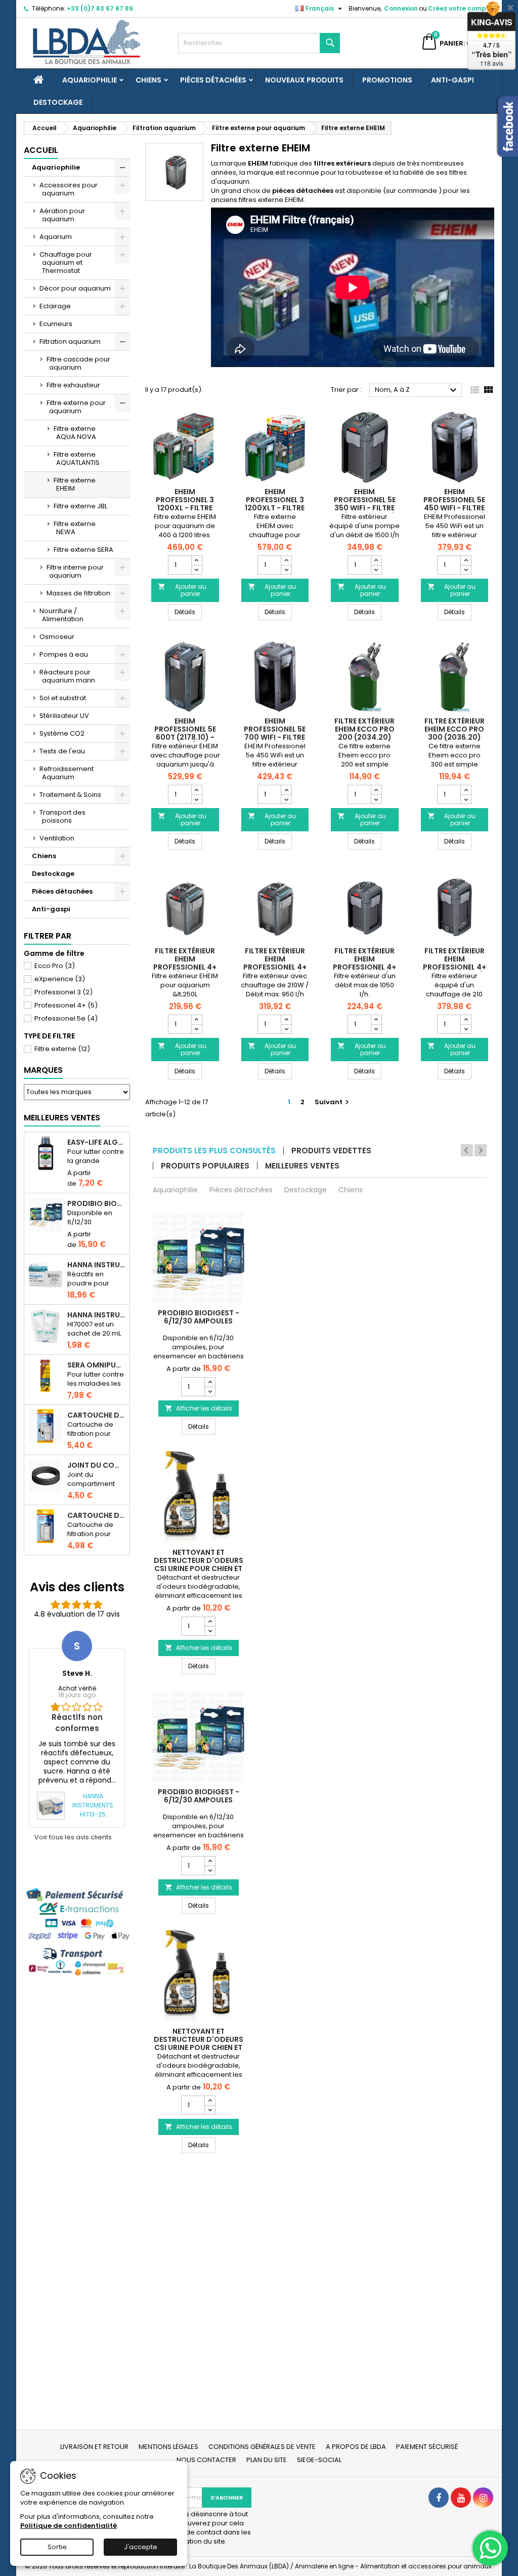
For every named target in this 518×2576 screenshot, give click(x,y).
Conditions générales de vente (262, 2447)
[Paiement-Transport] (77, 1932)
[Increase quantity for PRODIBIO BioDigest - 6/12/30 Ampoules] (210, 1382)
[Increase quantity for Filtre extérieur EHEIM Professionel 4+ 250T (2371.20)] (286, 1020)
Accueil (41, 150)
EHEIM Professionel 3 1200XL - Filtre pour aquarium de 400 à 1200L (185, 508)
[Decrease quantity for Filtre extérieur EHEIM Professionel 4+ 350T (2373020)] (466, 1029)
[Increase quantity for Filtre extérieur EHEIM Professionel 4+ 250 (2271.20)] (197, 1020)
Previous (467, 1150)
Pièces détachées (213, 80)
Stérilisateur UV (64, 716)
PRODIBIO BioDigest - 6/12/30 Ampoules (96, 1203)
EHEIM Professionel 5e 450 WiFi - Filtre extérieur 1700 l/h (454, 504)
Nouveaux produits (304, 80)
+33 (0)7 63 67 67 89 (100, 8)
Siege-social (319, 2460)
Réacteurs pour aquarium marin (67, 676)
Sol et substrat (63, 698)
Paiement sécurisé (427, 2447)
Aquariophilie (90, 80)
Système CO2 (62, 733)
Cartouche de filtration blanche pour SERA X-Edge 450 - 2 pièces (96, 1415)
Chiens (148, 80)
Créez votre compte (461, 8)
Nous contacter (206, 2460)
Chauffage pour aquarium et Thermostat (66, 263)
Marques (43, 1070)
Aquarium (56, 237)
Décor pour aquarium (75, 288)
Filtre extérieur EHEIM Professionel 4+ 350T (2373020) (455, 963)
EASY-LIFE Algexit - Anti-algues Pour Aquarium (96, 1142)
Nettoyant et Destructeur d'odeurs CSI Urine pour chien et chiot (199, 1564)
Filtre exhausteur (73, 385)
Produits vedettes (331, 1151)
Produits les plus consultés (214, 1151)
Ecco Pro (55, 966)
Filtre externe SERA (83, 550)
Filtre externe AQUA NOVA (75, 433)
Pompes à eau (64, 654)
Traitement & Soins (70, 795)
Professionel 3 (63, 992)
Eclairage (55, 306)
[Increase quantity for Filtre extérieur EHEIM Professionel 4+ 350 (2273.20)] (376, 1020)
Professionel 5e (66, 1018)
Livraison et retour (94, 2447)
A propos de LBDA (356, 2447)
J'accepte (141, 2547)
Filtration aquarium (70, 341)
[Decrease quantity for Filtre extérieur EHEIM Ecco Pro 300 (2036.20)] (466, 799)
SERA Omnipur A (96, 1365)
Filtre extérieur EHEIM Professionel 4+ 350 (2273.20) (364, 963)
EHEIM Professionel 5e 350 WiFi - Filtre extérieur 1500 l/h (365, 504)
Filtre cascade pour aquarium (78, 363)
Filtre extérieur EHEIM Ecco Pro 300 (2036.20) (455, 729)
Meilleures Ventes (62, 1118)
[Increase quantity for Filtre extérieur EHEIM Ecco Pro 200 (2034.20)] (376, 790)
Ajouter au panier (182, 590)
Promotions (387, 80)
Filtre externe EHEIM (75, 484)
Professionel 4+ (66, 1005)
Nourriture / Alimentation (61, 615)
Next (481, 1150)
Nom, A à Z (417, 390)
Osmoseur (57, 637)
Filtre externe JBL (80, 506)
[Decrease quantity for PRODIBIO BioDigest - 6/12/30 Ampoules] (210, 1391)
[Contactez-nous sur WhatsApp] (490, 2548)
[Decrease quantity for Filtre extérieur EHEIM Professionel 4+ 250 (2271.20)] (197, 1029)
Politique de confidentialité (69, 2526)
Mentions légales (168, 2447)
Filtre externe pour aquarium (76, 407)
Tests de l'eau (62, 751)
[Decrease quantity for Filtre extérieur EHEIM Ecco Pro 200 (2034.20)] (376, 799)
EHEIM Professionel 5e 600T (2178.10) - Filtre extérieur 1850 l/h (185, 737)
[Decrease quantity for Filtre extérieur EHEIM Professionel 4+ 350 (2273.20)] (376, 1029)
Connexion (401, 8)
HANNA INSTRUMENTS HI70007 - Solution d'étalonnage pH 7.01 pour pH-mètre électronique (96, 1315)
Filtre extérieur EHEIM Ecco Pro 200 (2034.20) (364, 729)
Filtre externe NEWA (75, 528)
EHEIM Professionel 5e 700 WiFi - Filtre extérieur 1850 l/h (275, 733)
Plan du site (267, 2460)
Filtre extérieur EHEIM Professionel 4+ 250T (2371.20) (275, 963)
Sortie (57, 2547)
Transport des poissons (62, 816)
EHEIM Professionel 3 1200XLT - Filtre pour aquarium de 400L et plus (275, 508)
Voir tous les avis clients (73, 1837)
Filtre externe (62, 1049)
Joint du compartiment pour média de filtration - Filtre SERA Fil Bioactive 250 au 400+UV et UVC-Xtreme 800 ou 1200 (96, 1465)
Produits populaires (205, 1166)
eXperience (60, 979)
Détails (188, 612)
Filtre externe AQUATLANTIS (77, 458)
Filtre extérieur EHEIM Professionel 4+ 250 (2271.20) (185, 963)
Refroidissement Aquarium (67, 773)
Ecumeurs (56, 324)
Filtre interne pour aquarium (75, 571)
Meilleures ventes (302, 1166)
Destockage (58, 102)
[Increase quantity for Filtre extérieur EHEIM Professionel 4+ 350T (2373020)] (466, 1020)
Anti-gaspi (452, 80)
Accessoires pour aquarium (69, 189)
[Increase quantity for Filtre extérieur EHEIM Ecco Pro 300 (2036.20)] (466, 790)
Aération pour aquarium (62, 215)
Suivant (333, 1102)
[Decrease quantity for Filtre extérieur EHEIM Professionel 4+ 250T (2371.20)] (286, 1029)
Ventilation (57, 838)
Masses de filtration (78, 593)
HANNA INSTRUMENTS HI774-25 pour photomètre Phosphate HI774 (96, 1265)
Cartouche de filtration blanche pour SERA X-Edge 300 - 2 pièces (96, 1515)
